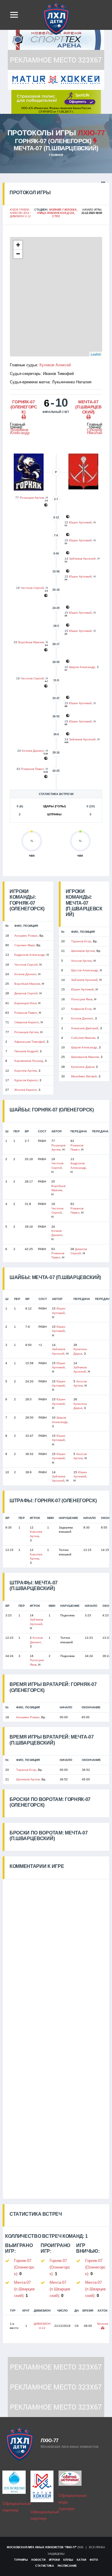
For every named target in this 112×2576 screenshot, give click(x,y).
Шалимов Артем (83, 951)
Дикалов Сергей (26, 993)
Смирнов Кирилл (27, 1022)
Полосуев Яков (82, 999)
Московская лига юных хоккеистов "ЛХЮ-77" (42, 2547)
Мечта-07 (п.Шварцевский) (56, 148)
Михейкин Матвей (84, 1076)
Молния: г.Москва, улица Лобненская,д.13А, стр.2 (57, 213)
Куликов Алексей (55, 365)
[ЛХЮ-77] (56, 101)
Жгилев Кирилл (26, 1090)
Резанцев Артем (32, 498)
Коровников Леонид (29, 1061)
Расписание (67, 2566)
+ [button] (18, 245)
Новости (38, 2560)
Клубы (68, 2560)
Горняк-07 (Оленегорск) (53, 141)
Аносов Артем (81, 961)
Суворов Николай (95, 431)
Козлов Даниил (82, 1018)
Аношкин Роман (26, 936)
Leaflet (96, 354)
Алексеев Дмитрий (85, 1028)
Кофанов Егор (81, 1009)
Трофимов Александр (20, 431)
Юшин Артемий (80, 522)
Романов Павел (33, 769)
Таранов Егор (81, 941)
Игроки (54, 2560)
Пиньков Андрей (26, 1051)
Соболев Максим (83, 1038)
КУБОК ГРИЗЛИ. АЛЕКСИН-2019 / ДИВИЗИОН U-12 (20, 213)
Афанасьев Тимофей (30, 1042)
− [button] (18, 254)
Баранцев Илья (25, 1003)
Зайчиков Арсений (82, 559)
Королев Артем (26, 1071)
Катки (81, 2560)
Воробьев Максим (31, 642)
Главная (56, 155)
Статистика (45, 2566)
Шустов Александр (85, 970)
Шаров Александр (82, 667)
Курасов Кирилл (26, 1080)
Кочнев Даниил (33, 751)
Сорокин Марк (24, 945)
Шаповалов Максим (85, 1057)
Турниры (21, 2560)
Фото (94, 2560)
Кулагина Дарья (83, 1067)
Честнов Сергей (32, 588)
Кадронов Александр (30, 955)
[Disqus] (56, 1954)
